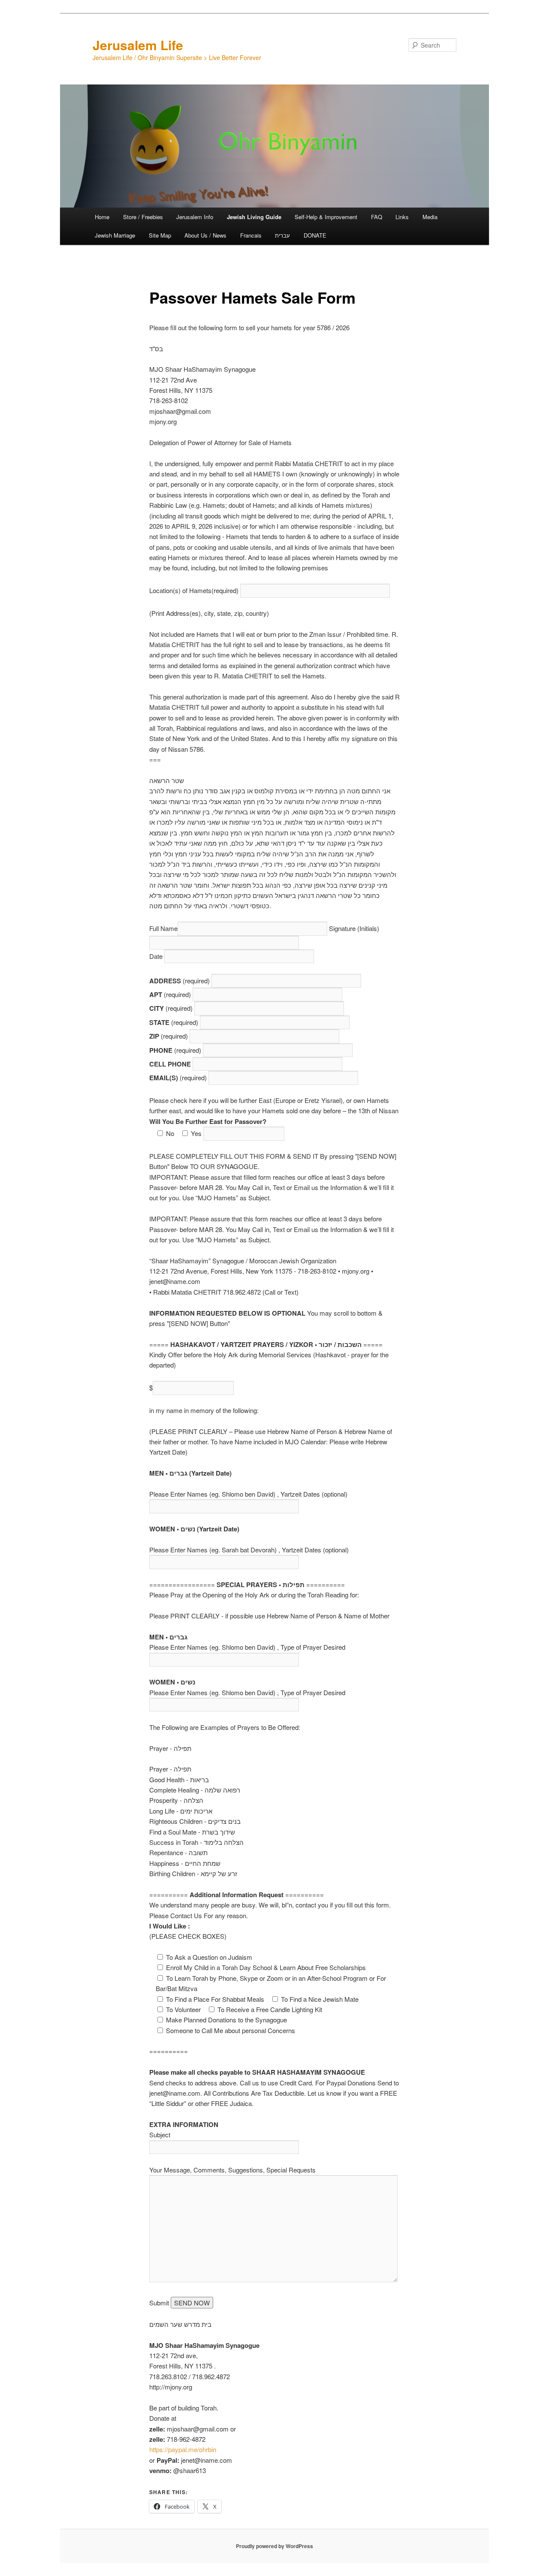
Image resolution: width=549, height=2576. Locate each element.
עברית (282, 235)
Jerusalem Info (195, 217)
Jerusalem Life (138, 45)
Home (102, 217)
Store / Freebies (143, 217)
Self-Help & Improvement (326, 217)
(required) (195, 590)
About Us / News (205, 235)
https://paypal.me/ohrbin (183, 2449)
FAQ (377, 217)
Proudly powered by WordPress (274, 2546)
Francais (251, 235)
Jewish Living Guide (254, 217)
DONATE (315, 235)
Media (430, 217)
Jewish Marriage (115, 235)
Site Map (160, 235)
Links (402, 217)
